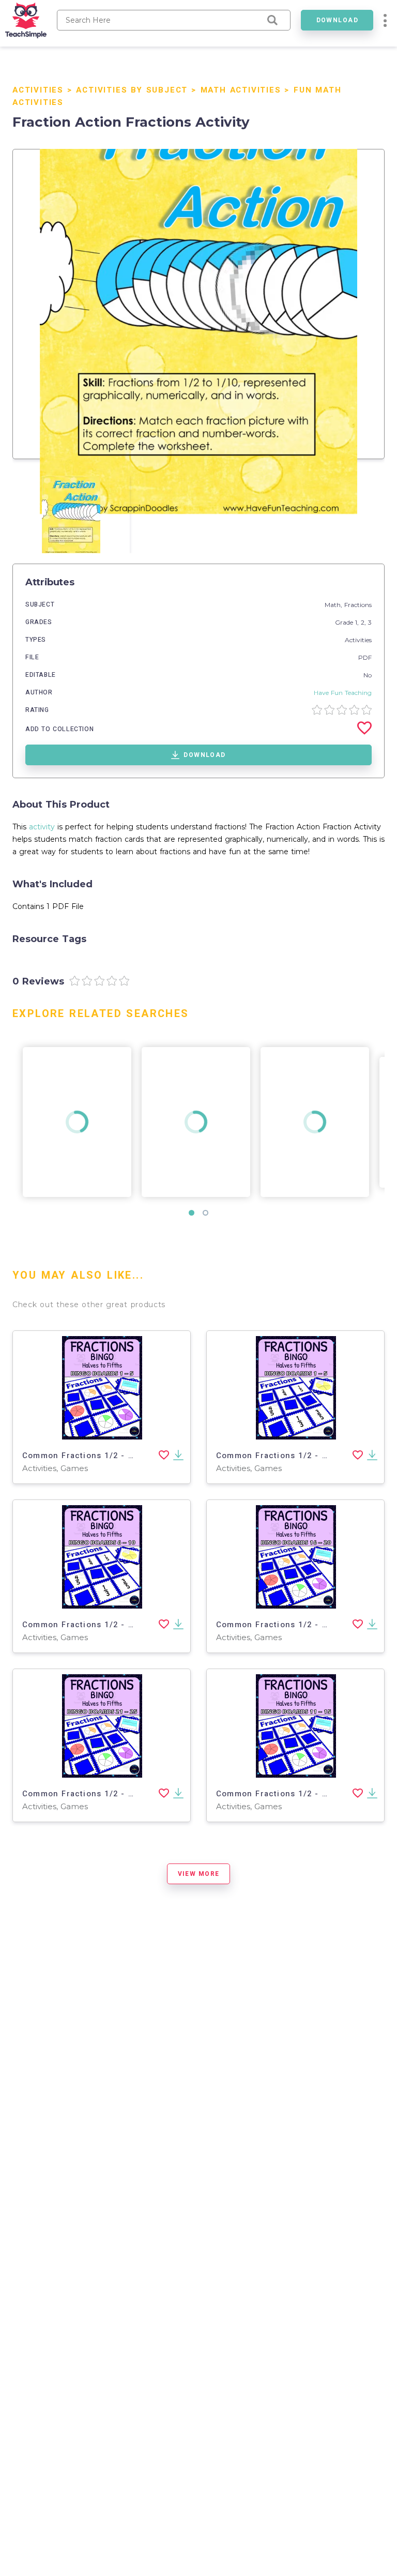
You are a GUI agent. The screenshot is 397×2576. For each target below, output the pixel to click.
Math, (334, 605)
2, (364, 622)
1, (358, 622)
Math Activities (241, 90)
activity (42, 827)
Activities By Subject (132, 90)
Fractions (358, 605)
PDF (365, 657)
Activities (38, 90)
